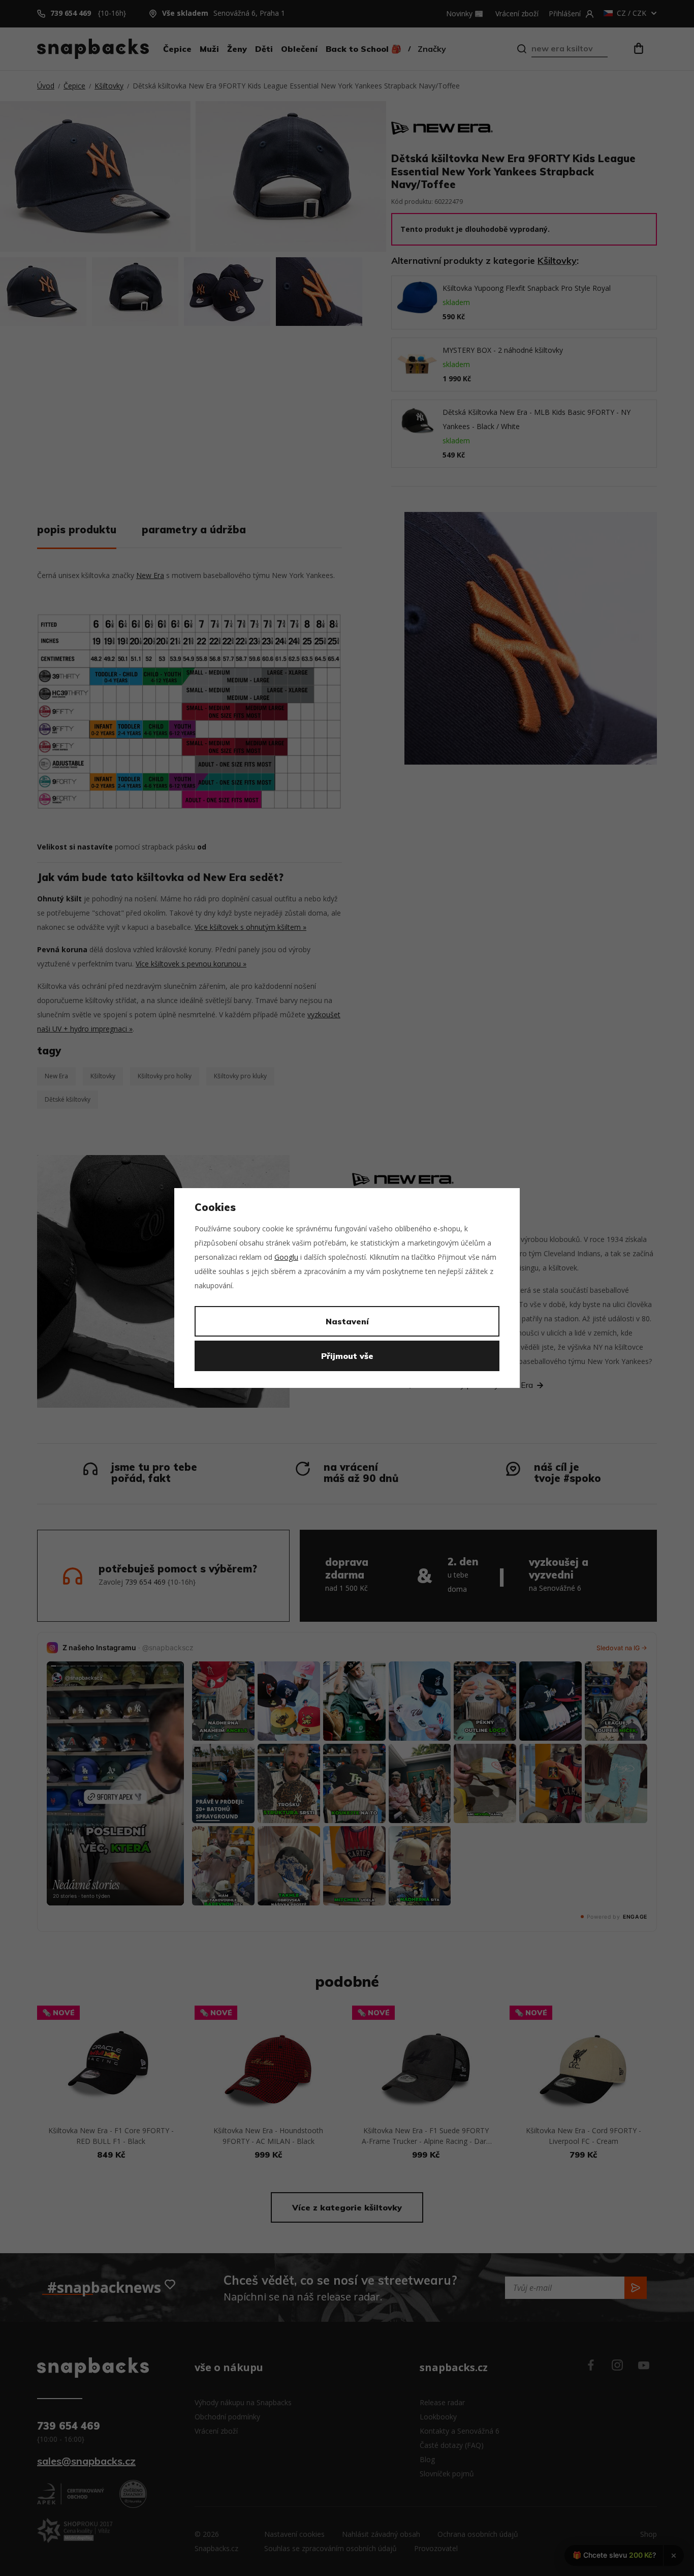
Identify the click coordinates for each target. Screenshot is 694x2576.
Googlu (286, 1257)
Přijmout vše (347, 1356)
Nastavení (347, 1321)
